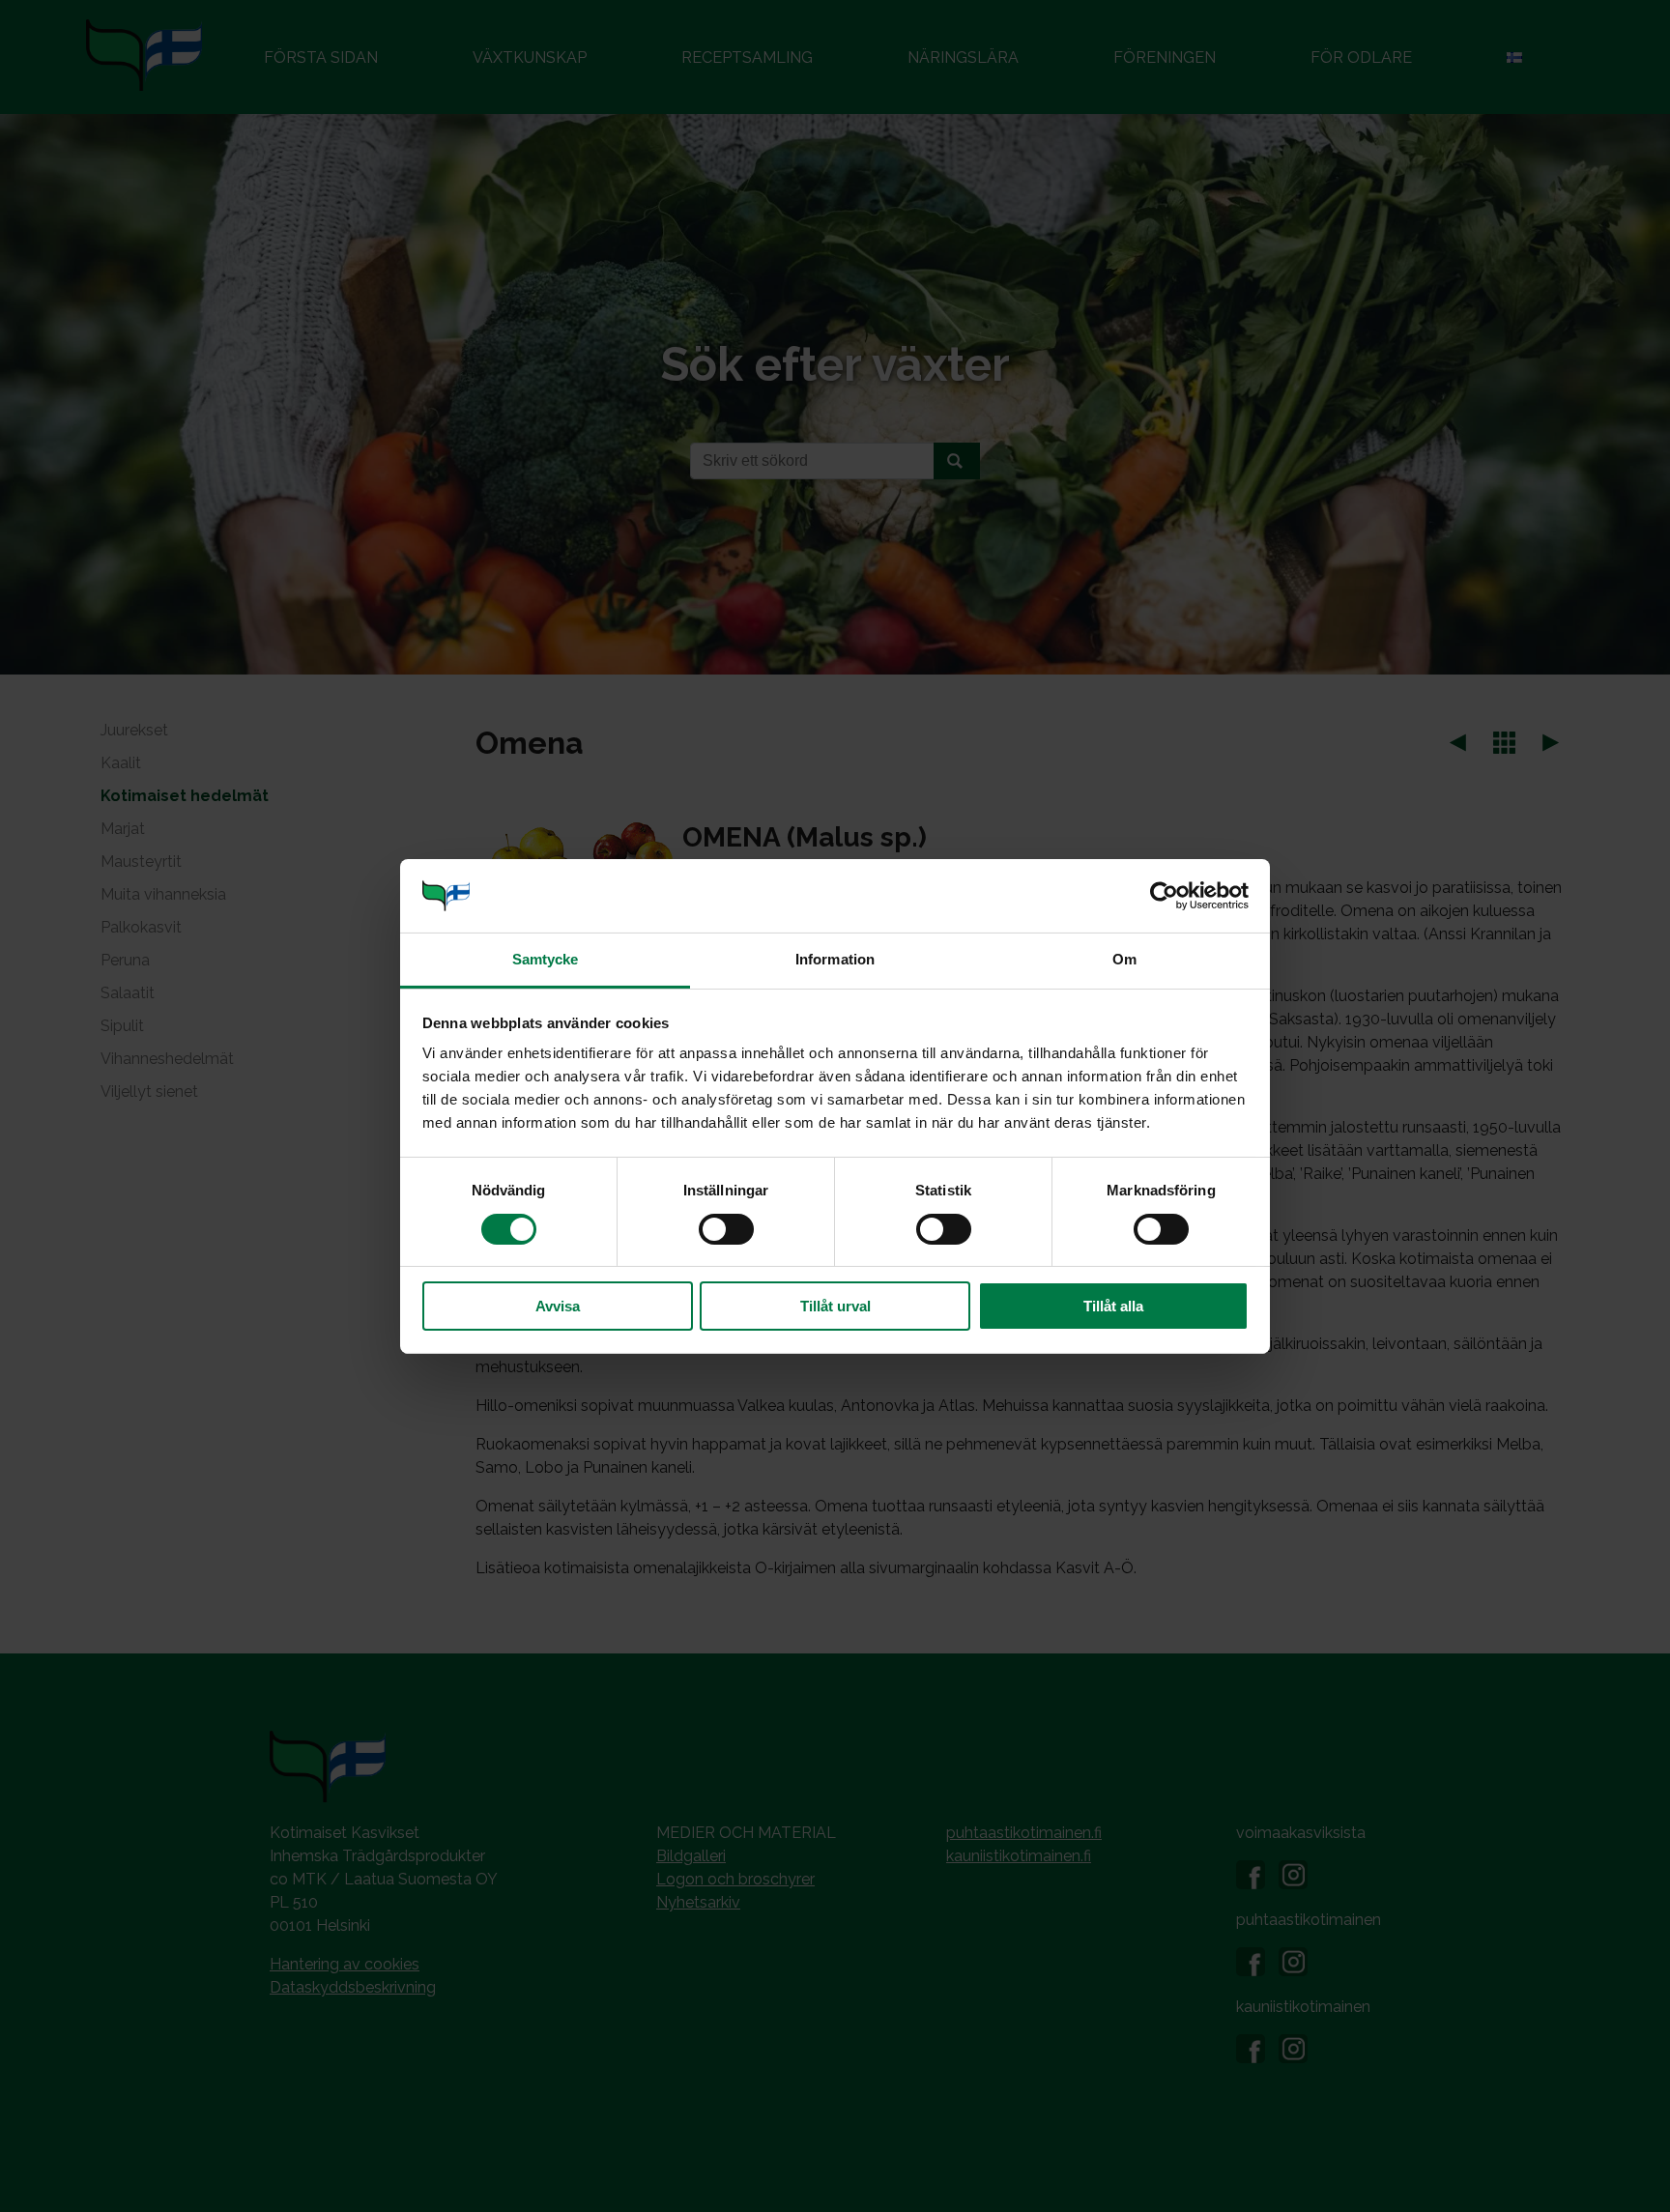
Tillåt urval (835, 1306)
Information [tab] (835, 959)
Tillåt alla (1113, 1306)
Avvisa (558, 1306)
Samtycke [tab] (546, 959)
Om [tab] (1124, 959)
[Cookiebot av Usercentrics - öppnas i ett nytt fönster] (1164, 896)
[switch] (726, 1229)
